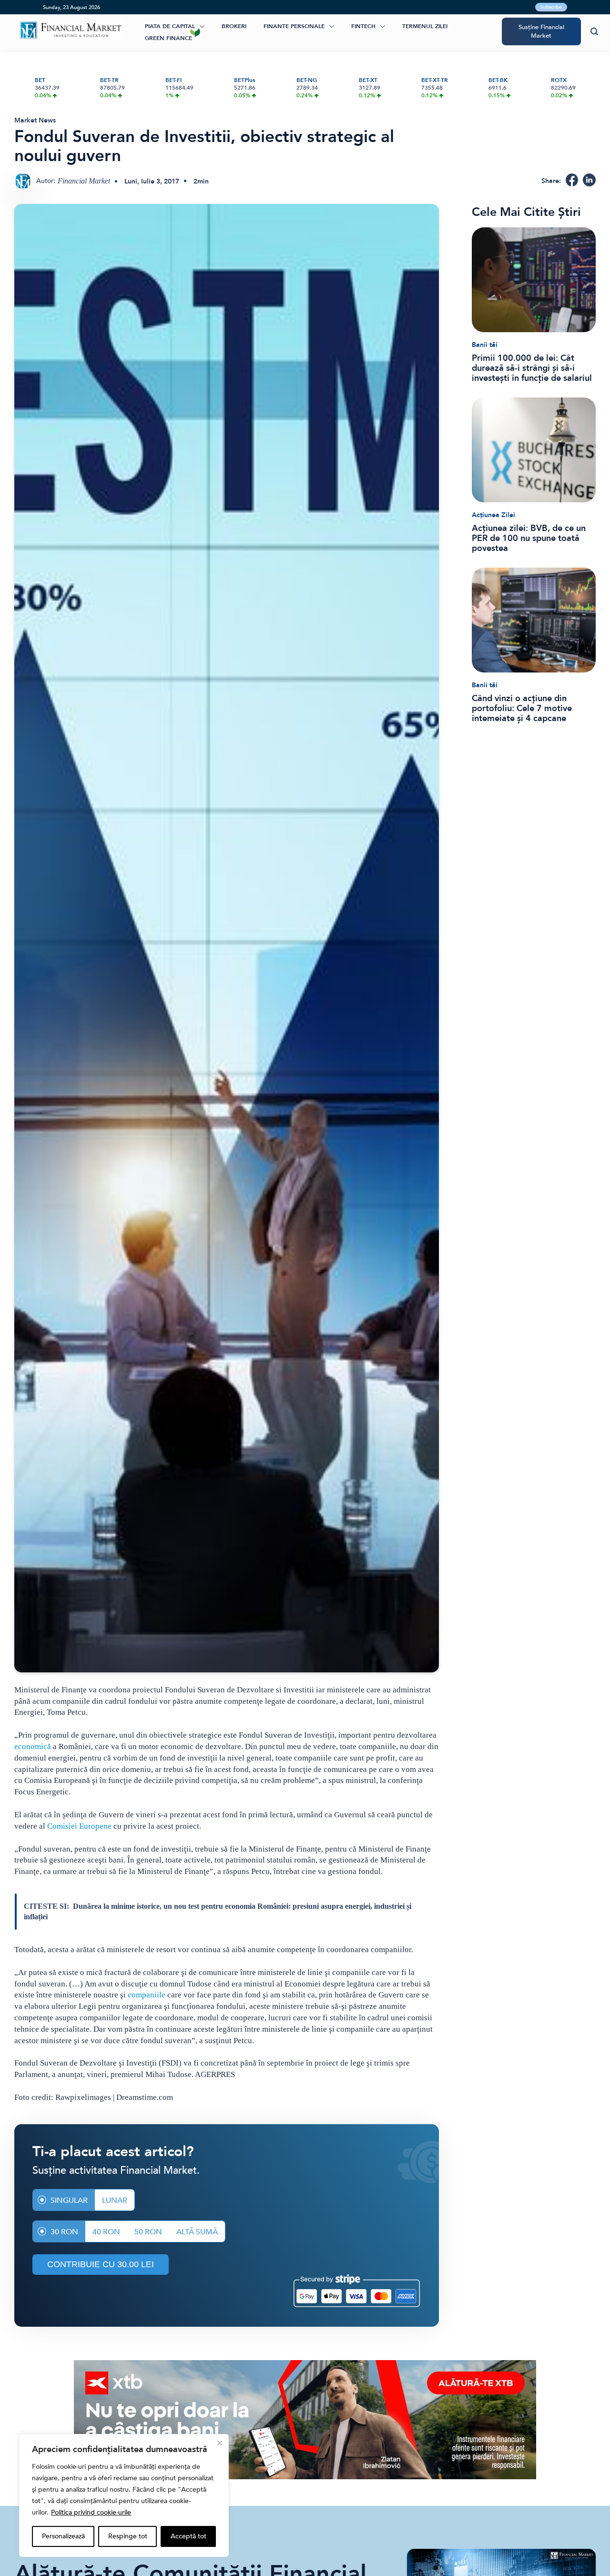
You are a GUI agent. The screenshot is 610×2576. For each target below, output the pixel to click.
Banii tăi (485, 345)
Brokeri (234, 26)
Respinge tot (128, 2536)
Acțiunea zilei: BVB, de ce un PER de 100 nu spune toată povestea (529, 538)
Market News (35, 120)
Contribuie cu (101, 2264)
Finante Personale (294, 26)
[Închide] (220, 2443)
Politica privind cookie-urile (91, 2512)
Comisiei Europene (79, 1826)
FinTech (363, 26)
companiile (147, 1995)
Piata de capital (170, 26)
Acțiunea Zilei (493, 515)
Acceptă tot (188, 2536)
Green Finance (168, 38)
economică (33, 1746)
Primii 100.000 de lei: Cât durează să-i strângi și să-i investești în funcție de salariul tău (532, 368)
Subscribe (551, 7)
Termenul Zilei (425, 26)
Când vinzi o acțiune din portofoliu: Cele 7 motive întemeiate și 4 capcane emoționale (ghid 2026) (522, 708)
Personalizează (63, 2536)
